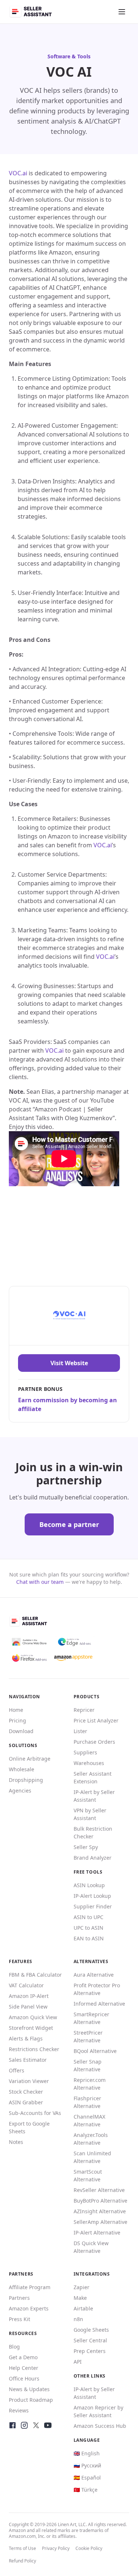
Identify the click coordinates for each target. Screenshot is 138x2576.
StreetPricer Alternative (88, 2036)
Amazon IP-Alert (29, 1996)
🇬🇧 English (87, 2453)
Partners (19, 2298)
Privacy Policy (56, 2548)
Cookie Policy (89, 2548)
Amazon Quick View (33, 2017)
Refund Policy (22, 2561)
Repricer (84, 1710)
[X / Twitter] (36, 2425)
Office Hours (24, 2378)
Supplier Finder (93, 1906)
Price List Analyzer (96, 1720)
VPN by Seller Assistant (90, 1814)
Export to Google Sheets (29, 2127)
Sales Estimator (28, 2060)
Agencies (20, 1791)
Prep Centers (90, 2351)
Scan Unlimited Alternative (92, 2157)
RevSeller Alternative (99, 2190)
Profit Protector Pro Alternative (97, 1989)
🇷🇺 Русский (87, 2465)
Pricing (17, 1720)
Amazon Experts (29, 2308)
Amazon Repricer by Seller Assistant (98, 2411)
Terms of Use (22, 2548)
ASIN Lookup (89, 1885)
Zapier (82, 2287)
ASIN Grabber (26, 2102)
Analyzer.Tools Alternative (91, 2139)
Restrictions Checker (34, 2049)
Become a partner (69, 1524)
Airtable (83, 2308)
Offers (17, 2070)
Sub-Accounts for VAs (35, 2113)
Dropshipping (26, 1780)
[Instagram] (24, 2425)
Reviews (19, 2410)
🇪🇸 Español (87, 2478)
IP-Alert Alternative (97, 2232)
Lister (80, 1731)
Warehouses (89, 1763)
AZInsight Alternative (100, 2211)
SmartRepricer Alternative (91, 2018)
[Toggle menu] (122, 12)
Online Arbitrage (30, 1759)
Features (21, 1961)
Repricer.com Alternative (90, 2084)
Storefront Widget (31, 2028)
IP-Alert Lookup (92, 1896)
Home (16, 1710)
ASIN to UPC (89, 1917)
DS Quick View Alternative (91, 2247)
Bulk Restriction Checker (93, 1833)
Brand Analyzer (93, 1858)
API (78, 2362)
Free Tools (88, 1872)
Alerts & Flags (26, 2038)
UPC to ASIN (89, 1928)
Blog (14, 2347)
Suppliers (85, 1752)
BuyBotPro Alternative (100, 2201)
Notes (16, 2142)
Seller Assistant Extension (93, 1777)
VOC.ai (18, 173)
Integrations (92, 2274)
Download (21, 1731)
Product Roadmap (31, 2400)
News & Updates (29, 2389)
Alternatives (91, 1961)
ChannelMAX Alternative (89, 2120)
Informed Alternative (99, 2004)
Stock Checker (26, 2092)
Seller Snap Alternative (88, 2065)
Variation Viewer (29, 2081)
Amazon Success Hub (100, 2426)
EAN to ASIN (89, 1938)
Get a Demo (23, 2357)
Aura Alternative (94, 1975)
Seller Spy (86, 1847)
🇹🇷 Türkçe (86, 2490)
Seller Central (90, 2340)
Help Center (24, 2368)
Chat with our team (40, 1582)
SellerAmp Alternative (100, 2222)
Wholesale (22, 1769)
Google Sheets (91, 2330)
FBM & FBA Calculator (35, 1975)
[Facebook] (13, 2425)
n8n (78, 2319)
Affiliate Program (30, 2287)
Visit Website (69, 1363)
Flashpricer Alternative (87, 2102)
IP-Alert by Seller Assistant (94, 1796)
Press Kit (20, 2319)
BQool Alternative (95, 2051)
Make (80, 2298)
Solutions (23, 1745)
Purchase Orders (94, 1742)
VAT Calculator (26, 1985)
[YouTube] (48, 2425)
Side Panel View (28, 2007)
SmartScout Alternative (88, 2175)
